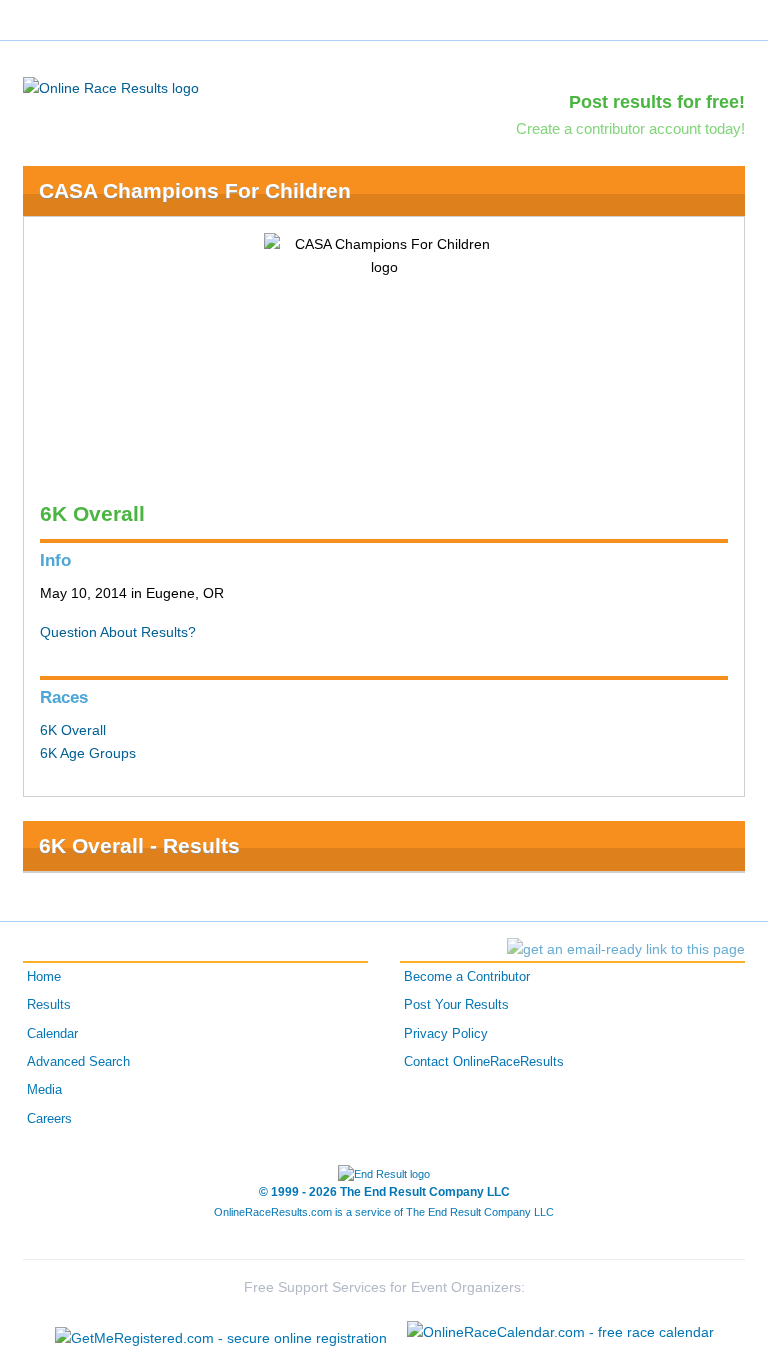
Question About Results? (118, 632)
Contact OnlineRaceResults (484, 1062)
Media (44, 1090)
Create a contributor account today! (630, 128)
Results (49, 1005)
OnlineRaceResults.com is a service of (384, 1212)
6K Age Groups (88, 753)
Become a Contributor (467, 977)
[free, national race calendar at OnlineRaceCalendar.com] (560, 1332)
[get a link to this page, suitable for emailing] (626, 949)
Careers (49, 1119)
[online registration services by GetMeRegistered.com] (221, 1332)
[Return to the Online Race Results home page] (111, 87)
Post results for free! (657, 102)
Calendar (52, 1034)
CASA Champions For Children (195, 190)
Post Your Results (456, 1005)
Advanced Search (78, 1062)
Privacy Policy (446, 1034)
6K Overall (73, 730)
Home (44, 977)
